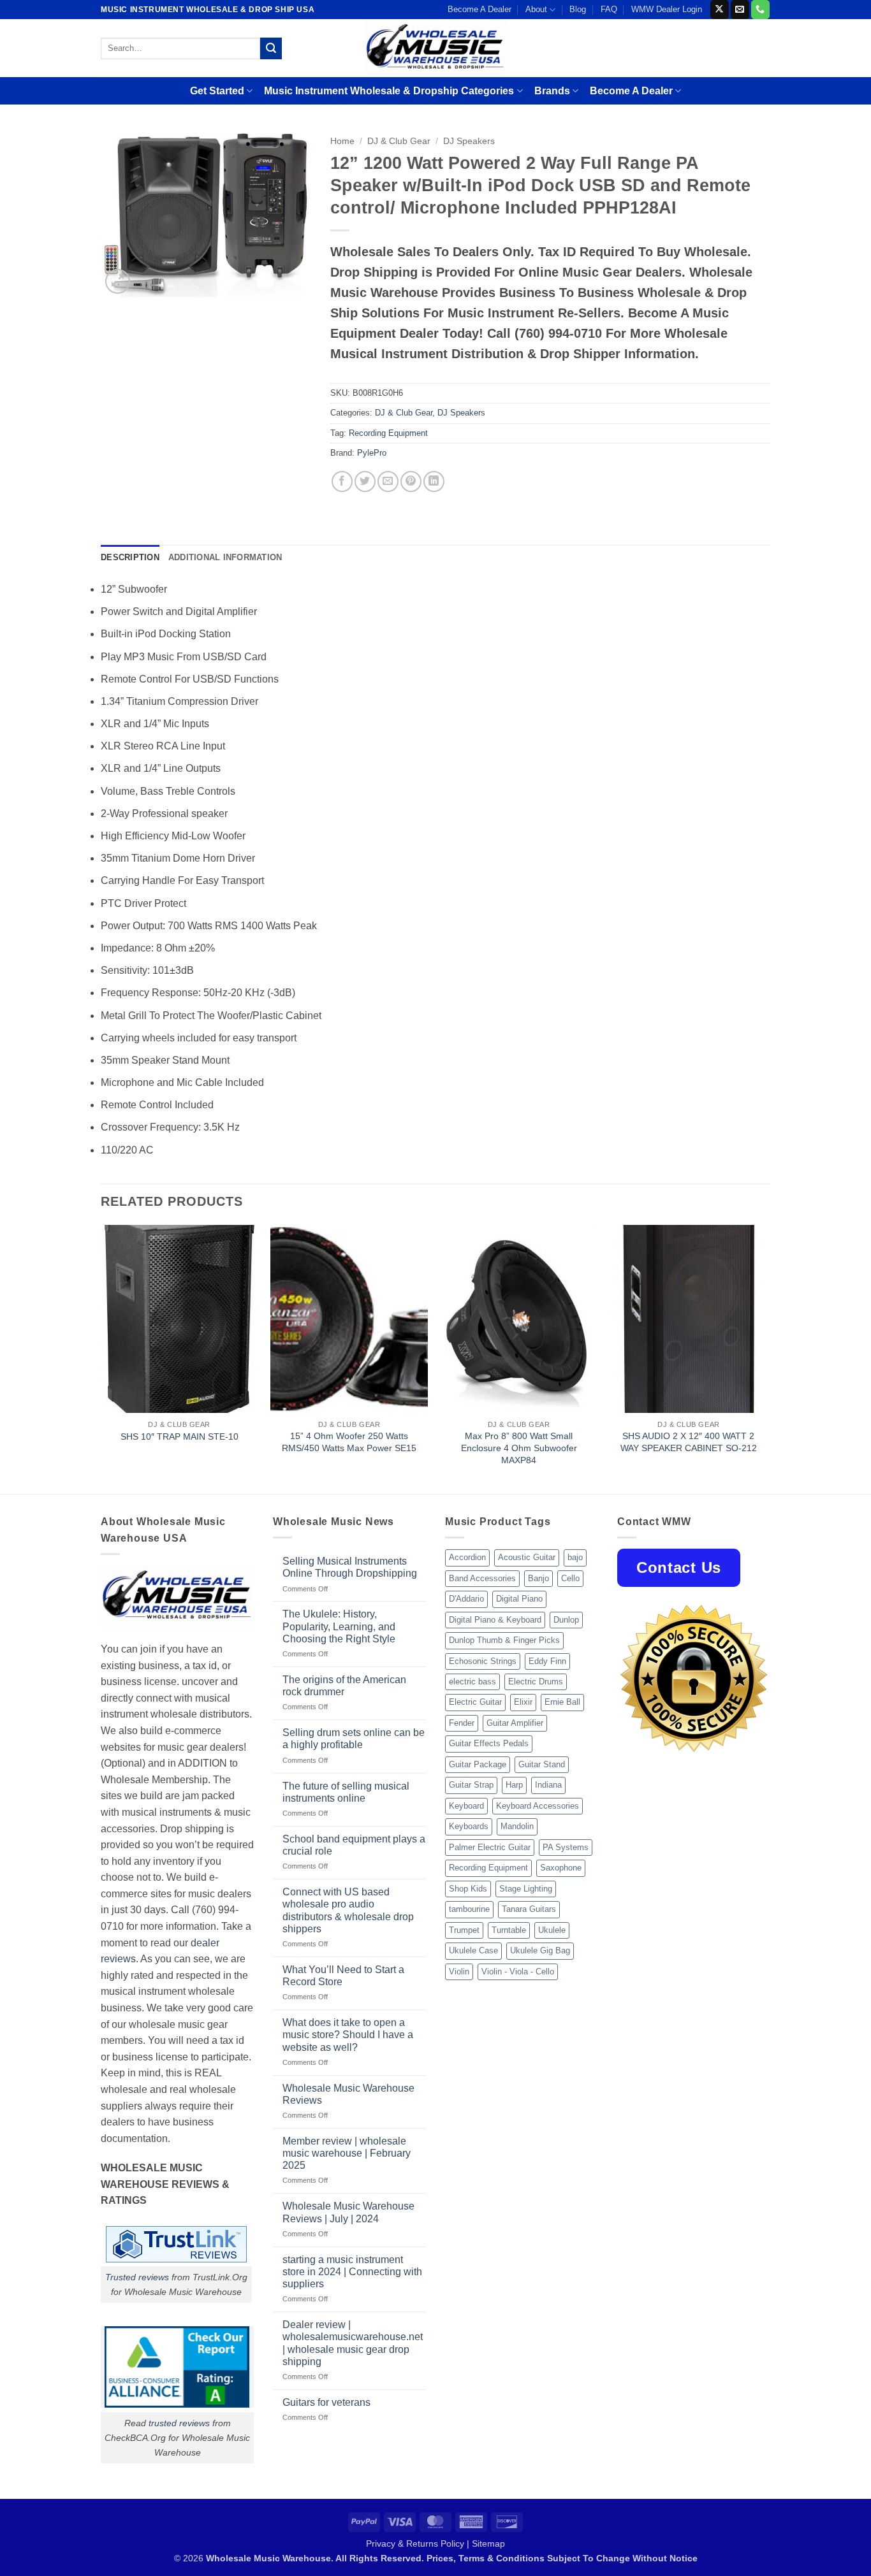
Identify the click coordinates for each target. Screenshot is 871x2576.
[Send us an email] (740, 10)
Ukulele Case (473, 1950)
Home (342, 141)
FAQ (609, 9)
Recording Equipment (388, 433)
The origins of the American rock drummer (344, 1686)
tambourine (469, 1909)
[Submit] (271, 48)
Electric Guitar (475, 1702)
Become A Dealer (479, 9)
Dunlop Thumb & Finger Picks (504, 1640)
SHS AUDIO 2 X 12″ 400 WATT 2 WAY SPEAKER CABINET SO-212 (689, 1442)
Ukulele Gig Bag (540, 1950)
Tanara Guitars (529, 1909)
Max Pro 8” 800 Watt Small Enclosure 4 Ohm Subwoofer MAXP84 (519, 1448)
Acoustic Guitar (527, 1557)
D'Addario (466, 1599)
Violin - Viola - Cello (518, 1972)
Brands (552, 91)
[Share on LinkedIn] (434, 481)
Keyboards (469, 1826)
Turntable (509, 1930)
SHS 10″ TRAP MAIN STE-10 (179, 1436)
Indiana (548, 1785)
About (536, 9)
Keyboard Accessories (538, 1806)
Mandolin (517, 1826)
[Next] (766, 1358)
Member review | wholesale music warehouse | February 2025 (347, 2153)
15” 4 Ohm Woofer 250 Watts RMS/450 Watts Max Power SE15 (349, 1442)
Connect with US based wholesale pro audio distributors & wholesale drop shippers (348, 1910)
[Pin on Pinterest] (411, 481)
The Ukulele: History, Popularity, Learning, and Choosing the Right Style (339, 1626)
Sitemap (488, 2543)
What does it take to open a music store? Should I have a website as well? (348, 2035)
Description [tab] (130, 557)
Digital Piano (519, 1599)
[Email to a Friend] (388, 481)
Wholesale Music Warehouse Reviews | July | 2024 (348, 2212)
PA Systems (566, 1847)
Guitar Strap (471, 1785)
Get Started (217, 91)
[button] (118, 281)
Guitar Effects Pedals (489, 1743)
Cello (570, 1578)
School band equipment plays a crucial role (354, 1845)
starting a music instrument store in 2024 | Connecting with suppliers (352, 2272)
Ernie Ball (562, 1702)
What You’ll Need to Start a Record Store (343, 1976)
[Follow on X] (720, 10)
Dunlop (566, 1620)
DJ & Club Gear (399, 141)
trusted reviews (179, 2423)
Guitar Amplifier (515, 1723)
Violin (459, 1972)
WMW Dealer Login (667, 9)
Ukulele (552, 1930)
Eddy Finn (547, 1661)
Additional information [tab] (225, 557)
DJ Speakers (469, 141)
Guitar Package (478, 1764)
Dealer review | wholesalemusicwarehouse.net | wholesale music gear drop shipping (353, 2343)
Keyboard (466, 1806)
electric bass (472, 1682)
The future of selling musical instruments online (346, 1792)
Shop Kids (468, 1889)
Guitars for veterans (326, 2402)
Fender (462, 1723)
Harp (514, 1785)
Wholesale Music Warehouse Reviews (348, 2094)
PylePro (372, 453)
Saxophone (561, 1868)
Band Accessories (482, 1578)
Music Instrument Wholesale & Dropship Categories (389, 91)
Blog (578, 9)
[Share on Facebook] (342, 481)
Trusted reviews (137, 2277)
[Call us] (760, 10)
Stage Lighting (526, 1889)
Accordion (467, 1557)
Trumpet (464, 1930)
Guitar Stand (542, 1764)
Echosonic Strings (483, 1661)
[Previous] (101, 1358)
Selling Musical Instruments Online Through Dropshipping (350, 1567)
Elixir (523, 1702)
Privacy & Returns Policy (415, 2543)
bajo (575, 1557)
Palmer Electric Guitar (490, 1847)
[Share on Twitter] (365, 481)
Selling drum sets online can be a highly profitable (354, 1739)
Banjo (538, 1578)
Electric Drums (536, 1682)
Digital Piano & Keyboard (495, 1620)
